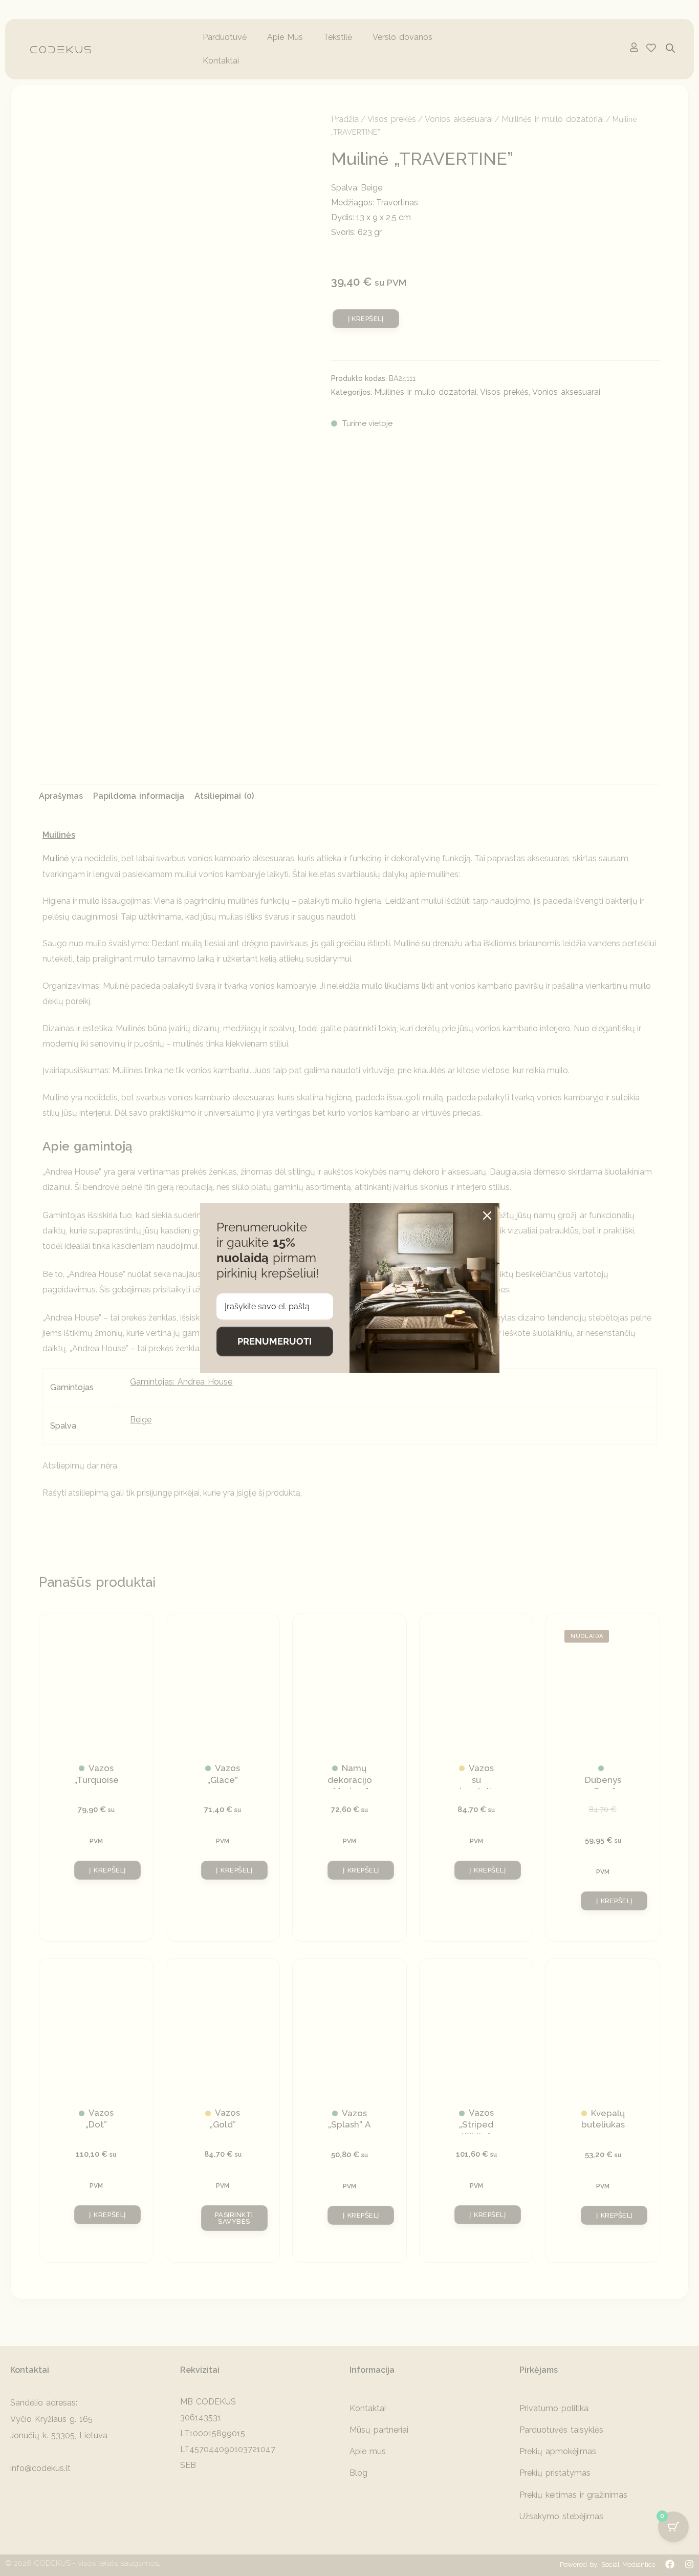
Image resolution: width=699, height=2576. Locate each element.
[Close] (487, 1216)
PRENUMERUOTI (275, 1341)
